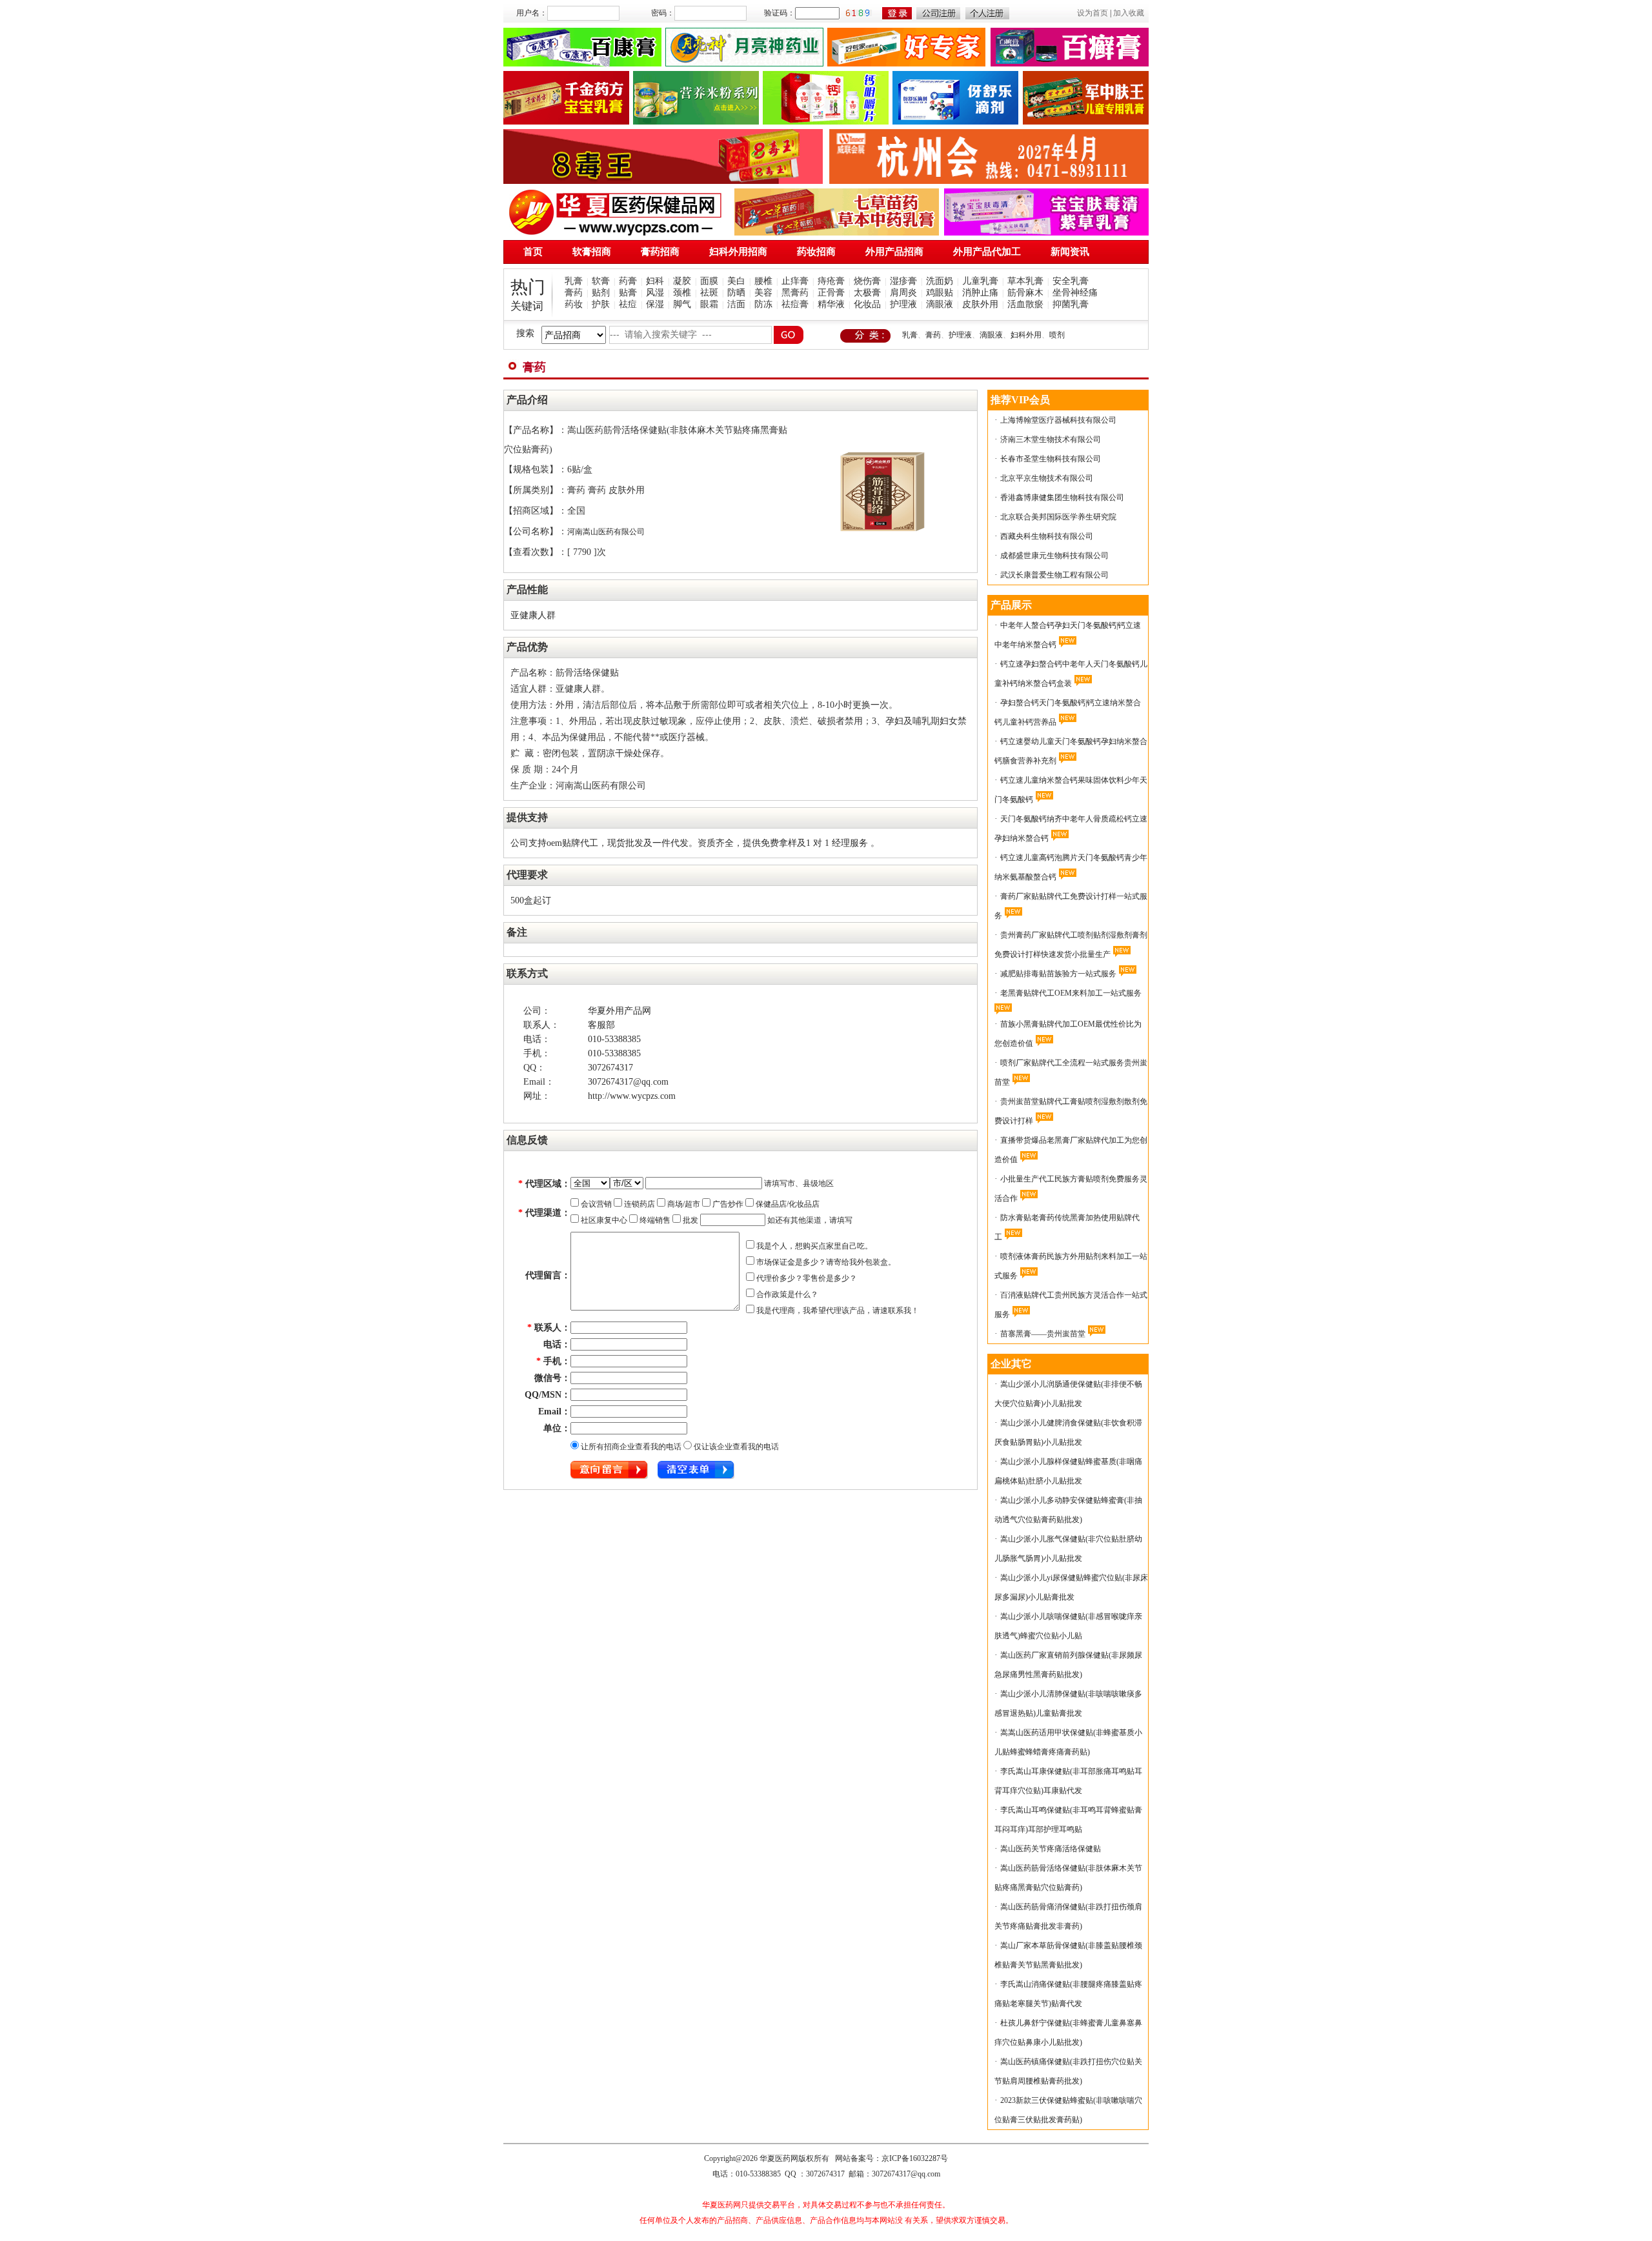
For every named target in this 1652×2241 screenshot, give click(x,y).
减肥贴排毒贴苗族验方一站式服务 (1058, 974)
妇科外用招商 (738, 252)
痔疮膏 (831, 281)
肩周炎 (903, 293)
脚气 (682, 304)
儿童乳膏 (980, 281)
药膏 (628, 281)
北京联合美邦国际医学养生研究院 (1058, 517)
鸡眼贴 (940, 293)
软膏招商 (592, 252)
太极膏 (867, 293)
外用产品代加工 (987, 252)
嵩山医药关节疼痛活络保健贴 (1051, 1849)
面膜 (709, 281)
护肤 (601, 304)
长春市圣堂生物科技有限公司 (1051, 459)
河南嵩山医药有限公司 (606, 532)
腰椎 (763, 281)
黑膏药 (795, 293)
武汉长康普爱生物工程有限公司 (1054, 575)
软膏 (601, 281)
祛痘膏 (795, 304)
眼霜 (709, 304)
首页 (533, 252)
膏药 (574, 293)
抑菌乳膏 (1071, 304)
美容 (763, 293)
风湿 (655, 293)
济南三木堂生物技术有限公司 (1051, 439)
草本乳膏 (1025, 281)
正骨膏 (831, 293)
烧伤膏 (867, 281)
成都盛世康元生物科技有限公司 (1054, 556)
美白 (736, 281)
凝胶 (682, 281)
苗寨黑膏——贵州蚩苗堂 (1043, 1334)
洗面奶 (940, 281)
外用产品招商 (894, 252)
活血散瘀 (1025, 304)
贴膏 (628, 293)
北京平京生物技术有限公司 (1047, 478)
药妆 (574, 304)
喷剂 (1057, 335)
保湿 (655, 304)
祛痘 (628, 304)
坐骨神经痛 (1075, 293)
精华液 (831, 304)
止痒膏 (795, 281)
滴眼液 (940, 304)
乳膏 (574, 281)
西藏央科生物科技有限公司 (1047, 536)
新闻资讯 (1070, 252)
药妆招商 (816, 252)
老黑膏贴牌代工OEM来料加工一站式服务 (1071, 993)
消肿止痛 (980, 293)
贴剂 (601, 293)
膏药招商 (660, 252)
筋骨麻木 (1025, 293)
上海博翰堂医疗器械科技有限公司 (1058, 420)
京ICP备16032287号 (915, 2158)
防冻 (763, 304)
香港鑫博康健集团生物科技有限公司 (1062, 497)
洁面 (736, 304)
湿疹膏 (903, 281)
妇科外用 (1026, 335)
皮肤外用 (980, 304)
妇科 (655, 281)
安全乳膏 (1071, 281)
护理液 (903, 304)
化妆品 (867, 304)
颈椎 (682, 293)
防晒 (736, 293)
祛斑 (709, 293)
